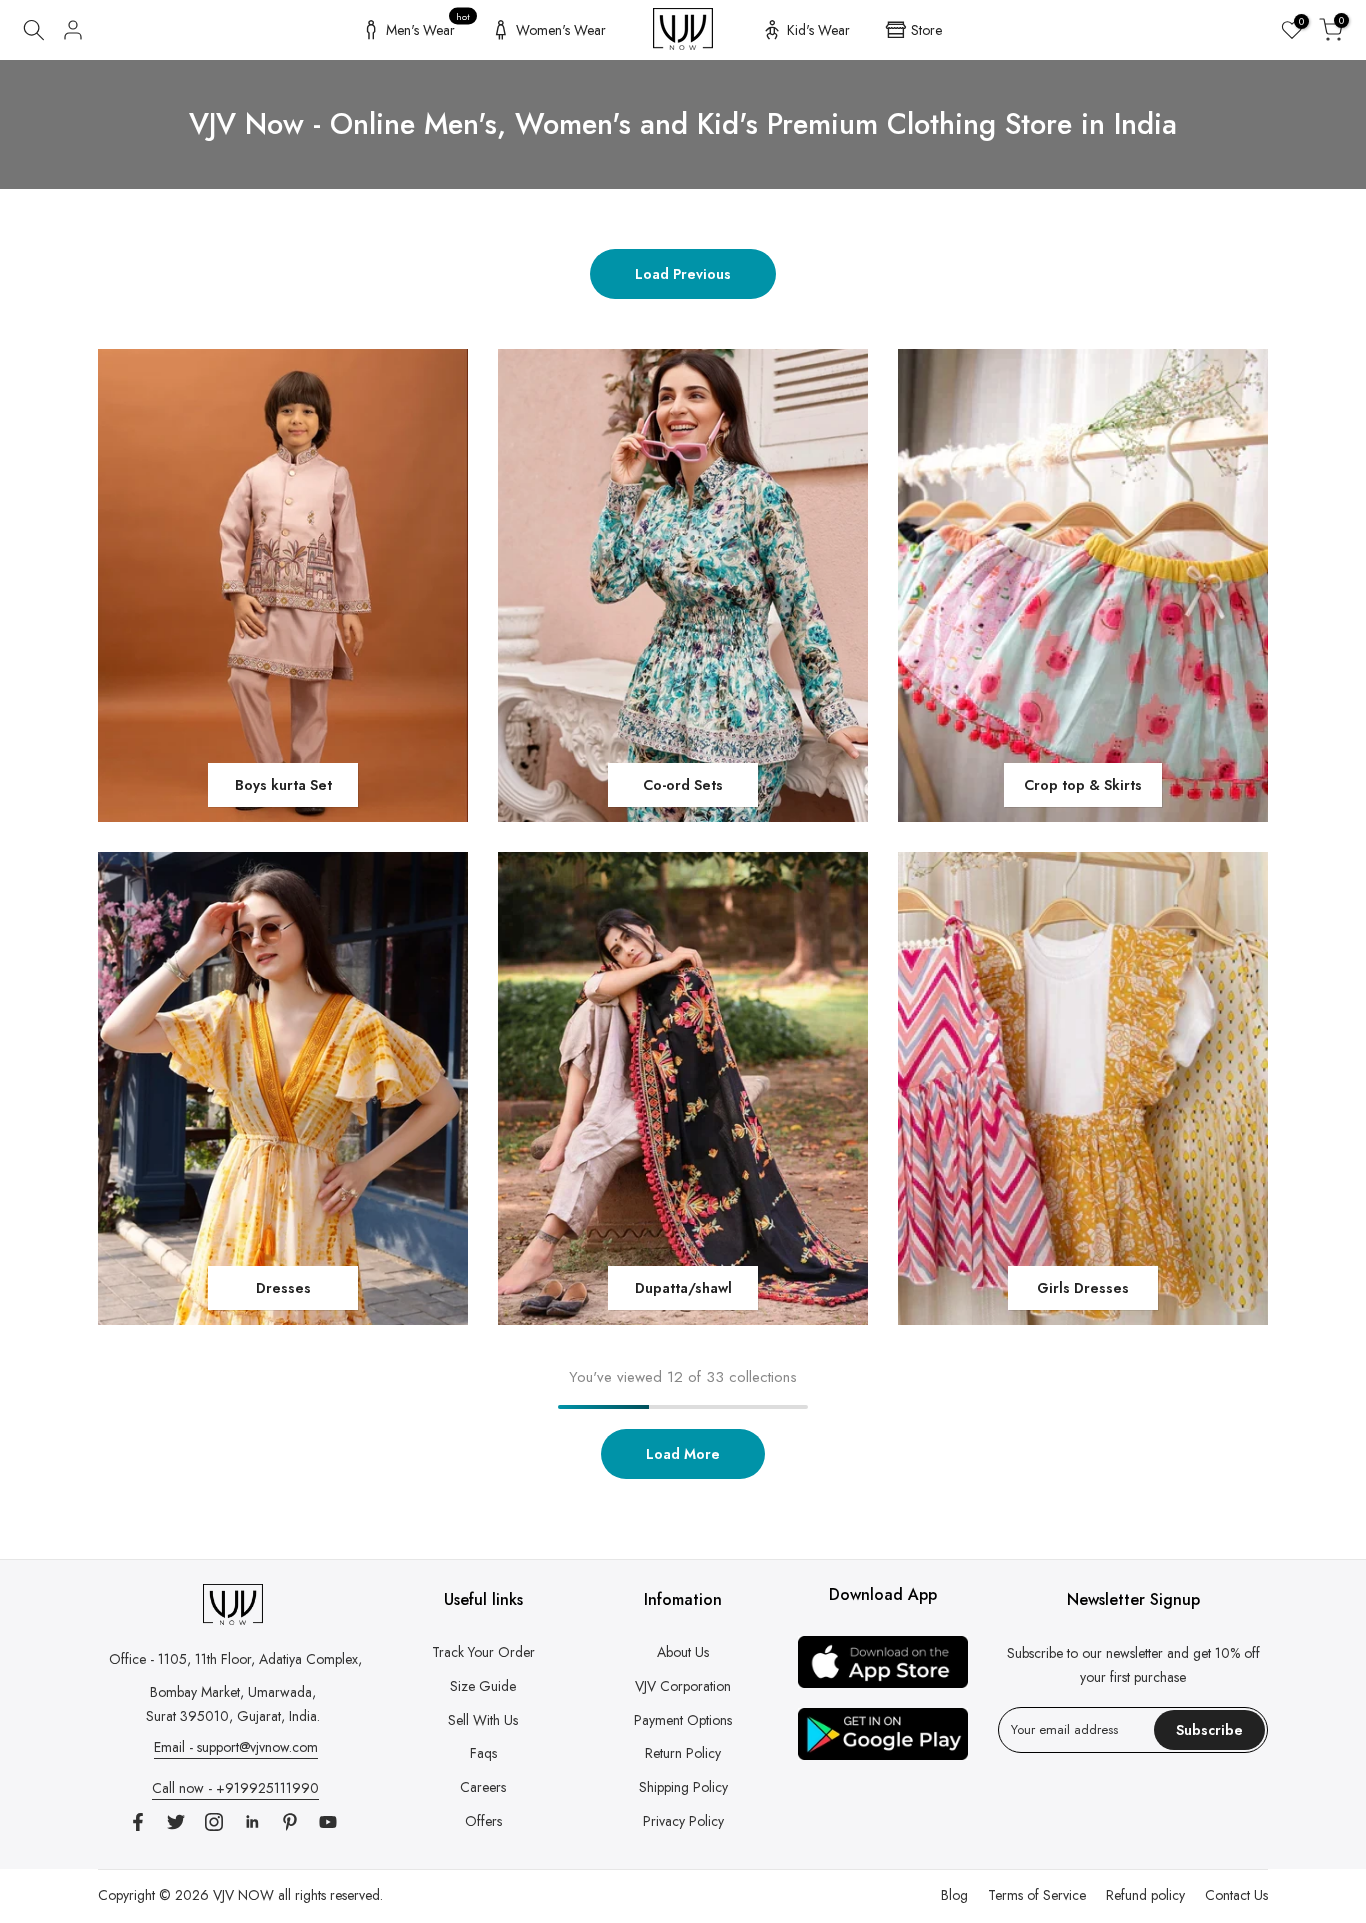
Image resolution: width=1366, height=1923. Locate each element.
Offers (483, 1821)
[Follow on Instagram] (214, 1822)
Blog (954, 1895)
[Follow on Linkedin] (252, 1822)
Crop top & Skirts (1083, 785)
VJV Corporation (683, 1686)
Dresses (283, 1288)
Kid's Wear (818, 30)
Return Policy (683, 1753)
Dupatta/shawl (683, 1288)
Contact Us (1236, 1895)
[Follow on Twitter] (176, 1822)
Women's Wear (561, 30)
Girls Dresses (1083, 1288)
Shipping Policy (683, 1787)
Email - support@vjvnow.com (236, 1747)
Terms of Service (1037, 1895)
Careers (483, 1787)
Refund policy (1145, 1895)
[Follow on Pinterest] (290, 1822)
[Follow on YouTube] (328, 1822)
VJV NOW (243, 1895)
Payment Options (683, 1720)
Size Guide (483, 1686)
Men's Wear (428, 27)
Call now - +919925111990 (235, 1788)
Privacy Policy (683, 1821)
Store (926, 30)
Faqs (483, 1753)
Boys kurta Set (283, 785)
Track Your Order (483, 1652)
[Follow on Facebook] (138, 1822)
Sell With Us (483, 1720)
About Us (683, 1652)
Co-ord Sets (683, 785)
